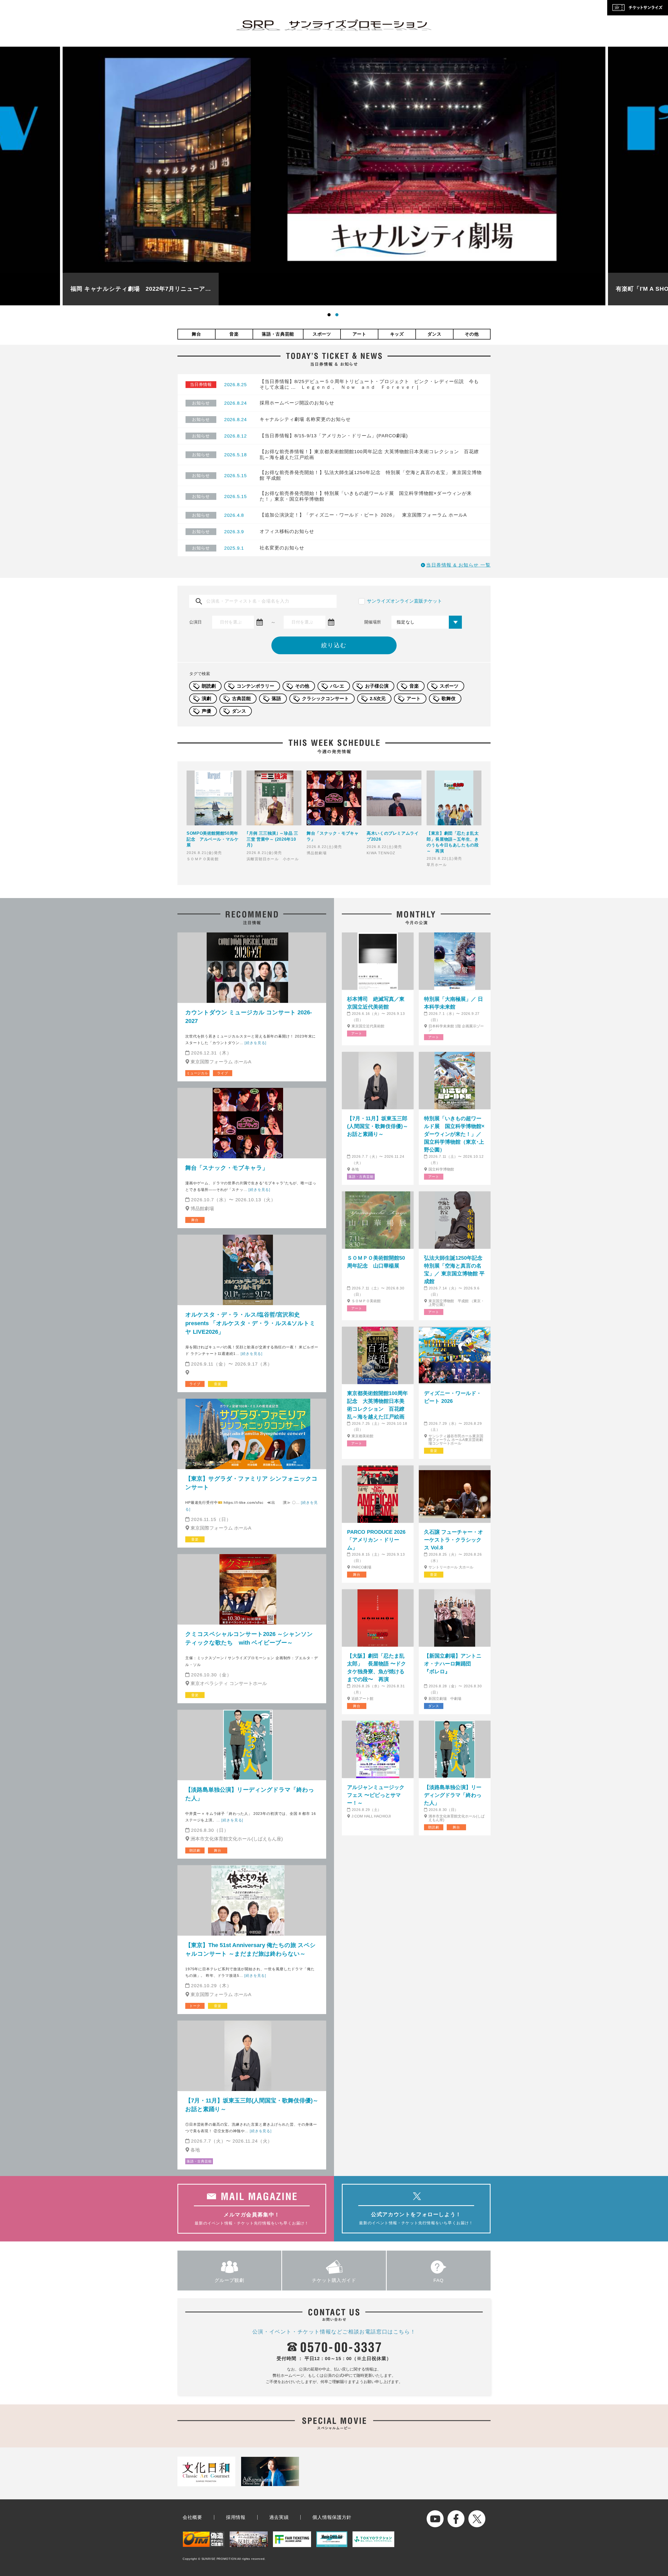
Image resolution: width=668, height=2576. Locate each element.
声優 (206, 711)
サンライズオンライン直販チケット (404, 601)
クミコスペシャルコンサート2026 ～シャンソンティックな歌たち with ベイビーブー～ (249, 1638)
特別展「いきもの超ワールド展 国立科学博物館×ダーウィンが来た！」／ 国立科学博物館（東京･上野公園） (454, 1134)
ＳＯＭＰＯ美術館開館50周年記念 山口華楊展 (376, 1262)
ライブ (222, 1073)
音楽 (234, 334)
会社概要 (192, 2517)
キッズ (397, 334)
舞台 (196, 334)
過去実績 (279, 2517)
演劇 (206, 699)
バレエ (337, 686)
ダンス (434, 334)
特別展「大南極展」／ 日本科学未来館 (454, 1003)
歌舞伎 (449, 699)
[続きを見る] (255, 1043)
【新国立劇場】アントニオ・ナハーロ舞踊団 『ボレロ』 (453, 1664)
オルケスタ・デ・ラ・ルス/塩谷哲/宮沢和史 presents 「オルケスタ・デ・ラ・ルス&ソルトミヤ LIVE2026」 (250, 1323)
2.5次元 (378, 699)
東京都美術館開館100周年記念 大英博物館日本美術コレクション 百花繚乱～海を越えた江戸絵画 (377, 1405)
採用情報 (236, 2517)
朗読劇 (209, 686)
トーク (195, 2006)
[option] (334, 176)
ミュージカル (197, 1073)
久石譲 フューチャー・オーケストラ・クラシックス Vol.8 (454, 1540)
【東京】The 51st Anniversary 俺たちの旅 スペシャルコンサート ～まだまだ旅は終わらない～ (250, 1949)
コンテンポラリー (255, 686)
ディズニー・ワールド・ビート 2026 (453, 1397)
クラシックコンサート (325, 699)
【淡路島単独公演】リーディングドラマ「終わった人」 (250, 1794)
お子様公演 (377, 686)
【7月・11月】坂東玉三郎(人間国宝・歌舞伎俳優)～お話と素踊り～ (252, 2105)
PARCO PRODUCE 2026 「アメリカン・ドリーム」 (376, 1540)
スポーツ (322, 334)
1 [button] (330, 316)
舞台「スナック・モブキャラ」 (227, 1168)
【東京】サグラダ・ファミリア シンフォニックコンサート (251, 1483)
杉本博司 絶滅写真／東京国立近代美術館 (376, 1003)
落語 (276, 699)
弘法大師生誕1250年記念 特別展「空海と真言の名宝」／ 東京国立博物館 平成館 (455, 1270)
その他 (472, 334)
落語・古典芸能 (278, 334)
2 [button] (338, 316)
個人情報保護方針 (332, 2517)
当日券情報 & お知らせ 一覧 (458, 565)
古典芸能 (241, 699)
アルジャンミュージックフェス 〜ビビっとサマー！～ (376, 1795)
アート (359, 334)
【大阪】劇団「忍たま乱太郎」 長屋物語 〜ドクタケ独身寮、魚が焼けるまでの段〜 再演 (377, 1668)
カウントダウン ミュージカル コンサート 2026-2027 (249, 1017)
